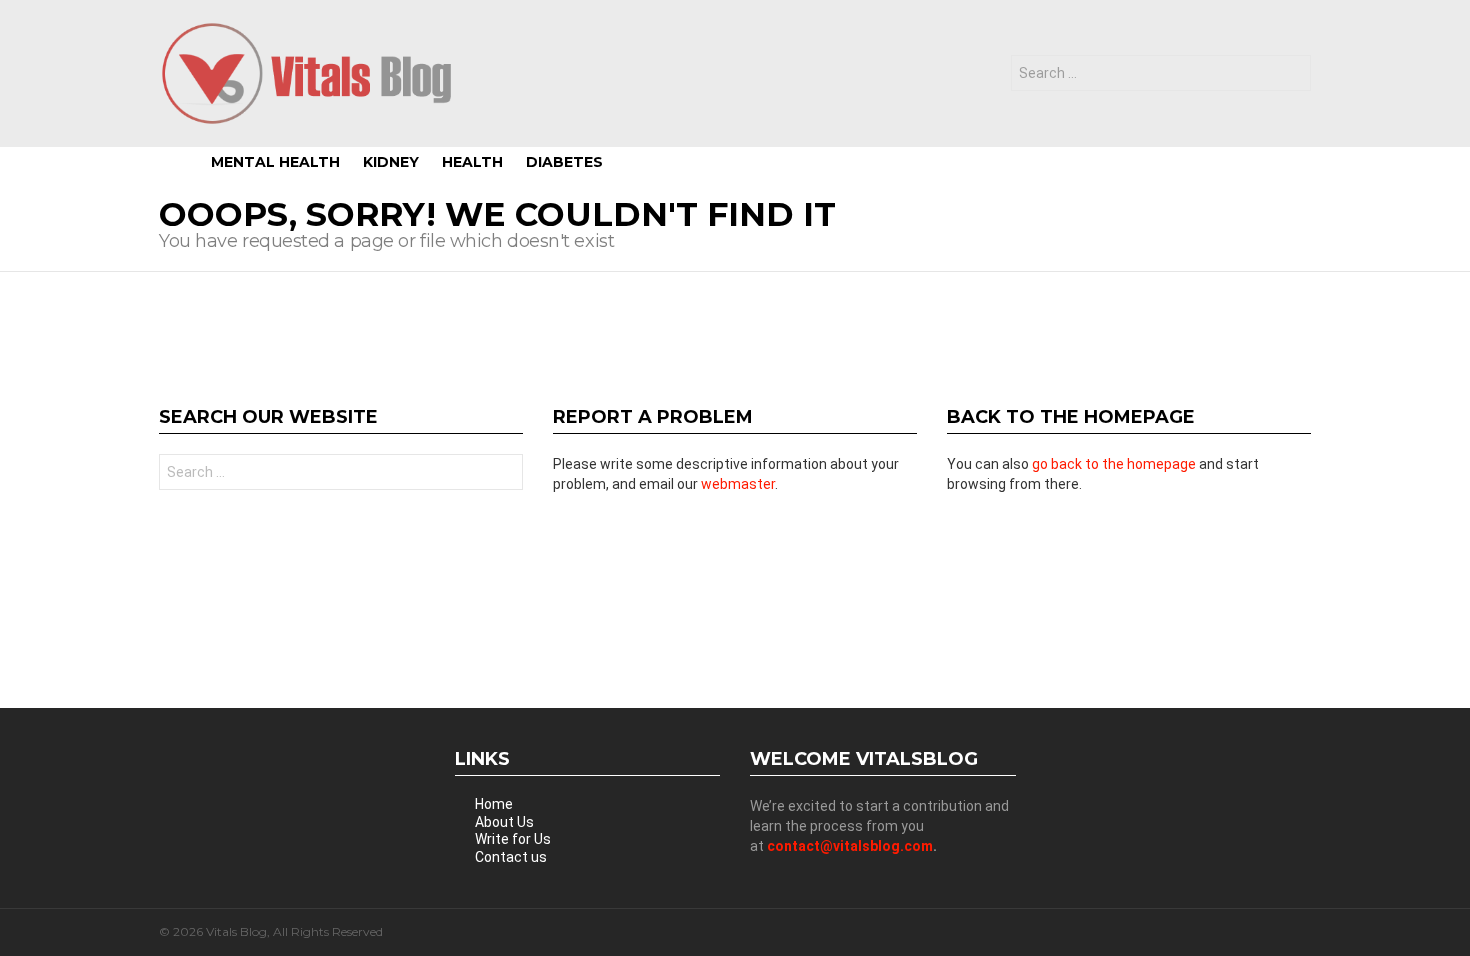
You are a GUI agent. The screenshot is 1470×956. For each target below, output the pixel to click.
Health (472, 162)
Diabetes (564, 162)
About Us (504, 822)
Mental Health (275, 162)
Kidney (391, 162)
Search (1291, 75)
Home (494, 804)
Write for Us (513, 839)
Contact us (511, 857)
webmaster (738, 484)
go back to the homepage (1114, 464)
